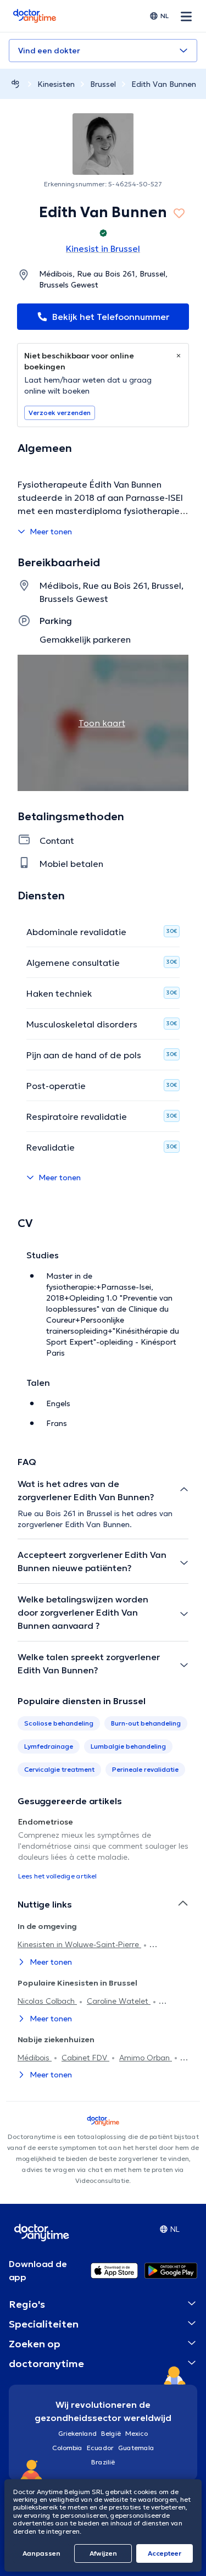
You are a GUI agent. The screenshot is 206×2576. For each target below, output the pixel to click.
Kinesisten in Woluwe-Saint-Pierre (79, 1944)
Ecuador (100, 2448)
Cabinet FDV (85, 2058)
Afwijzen (103, 2553)
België (111, 2433)
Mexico (137, 2433)
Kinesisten (56, 84)
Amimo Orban (146, 2058)
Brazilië (103, 2462)
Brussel (103, 84)
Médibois (35, 2058)
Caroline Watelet (119, 2001)
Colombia (67, 2448)
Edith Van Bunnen (164, 84)
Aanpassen (41, 2553)
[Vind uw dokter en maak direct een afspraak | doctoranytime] (15, 84)
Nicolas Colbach (47, 2001)
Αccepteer (165, 2553)
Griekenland (77, 2433)
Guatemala (136, 2448)
